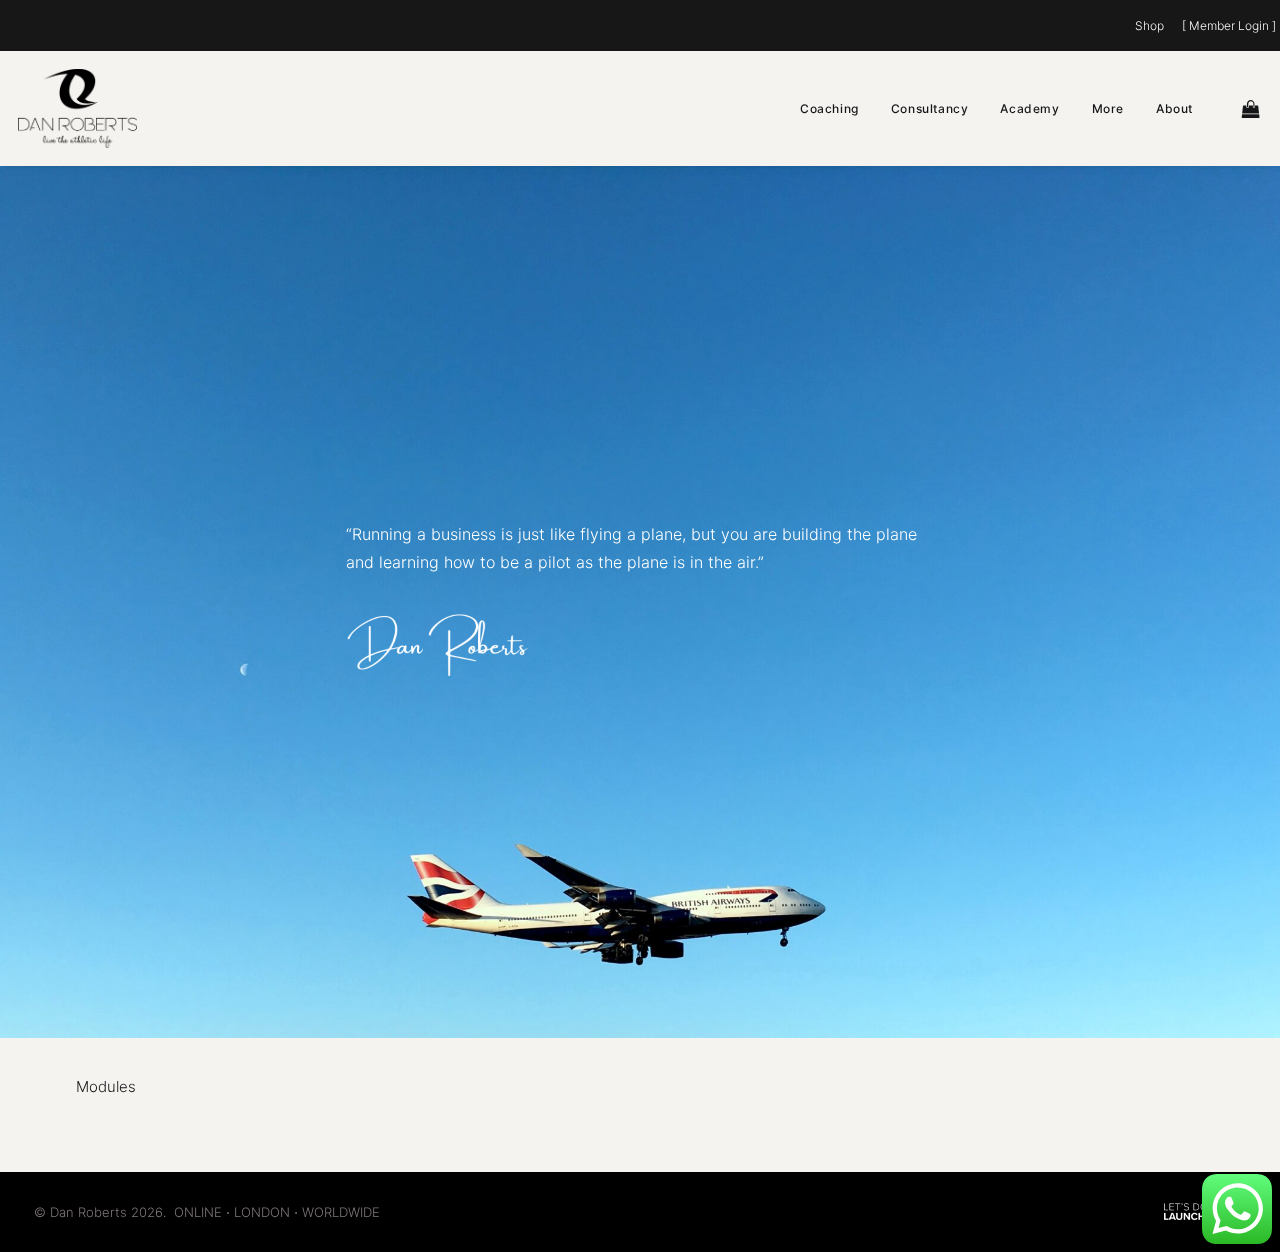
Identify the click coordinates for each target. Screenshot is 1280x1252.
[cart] (1252, 108)
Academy (1029, 108)
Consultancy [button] (930, 108)
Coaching (829, 108)
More (1108, 108)
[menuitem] (1153, 25)
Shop (1149, 25)
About (1174, 108)
